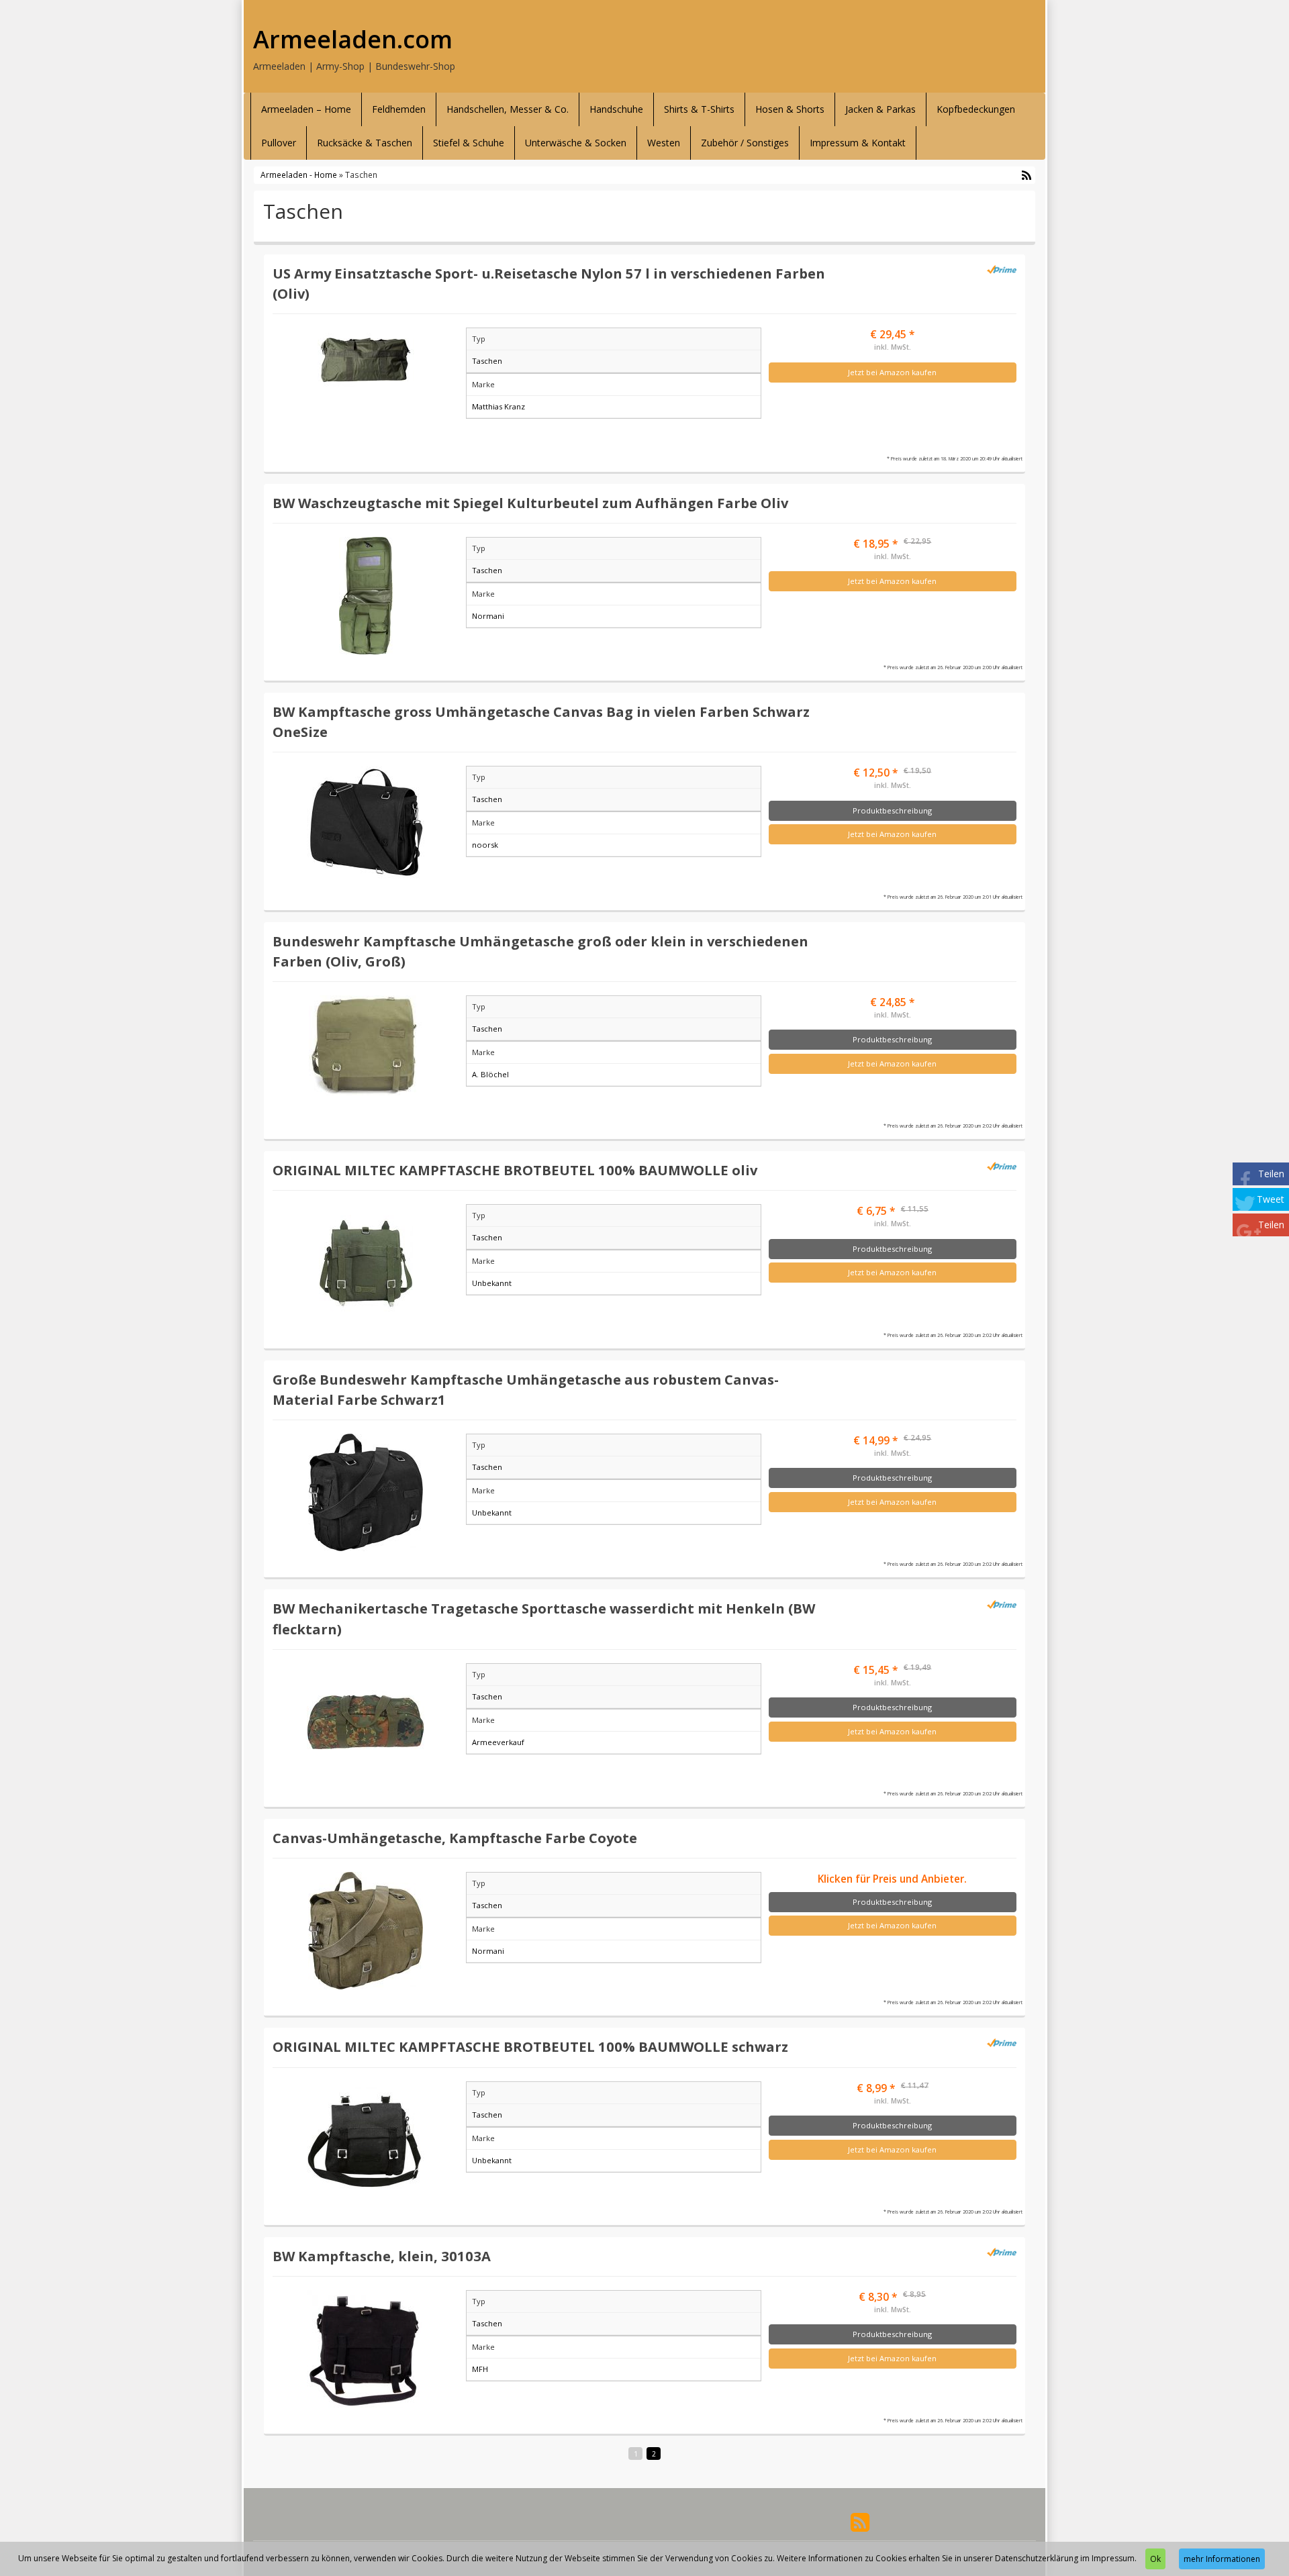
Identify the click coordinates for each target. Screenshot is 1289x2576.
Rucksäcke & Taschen (365, 143)
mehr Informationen (1222, 2559)
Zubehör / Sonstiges (745, 143)
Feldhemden (399, 109)
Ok (1155, 2559)
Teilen (1271, 1174)
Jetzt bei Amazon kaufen (892, 372)
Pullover (279, 143)
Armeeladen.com (353, 40)
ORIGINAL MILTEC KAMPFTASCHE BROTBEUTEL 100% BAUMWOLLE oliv (515, 1170)
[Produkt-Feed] (860, 2521)
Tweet (1271, 1199)
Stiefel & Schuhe (469, 143)
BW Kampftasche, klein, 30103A (382, 2256)
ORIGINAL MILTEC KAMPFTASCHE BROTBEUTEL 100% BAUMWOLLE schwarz (530, 2046)
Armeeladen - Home (299, 175)
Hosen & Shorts (790, 109)
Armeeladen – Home (306, 109)
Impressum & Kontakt (858, 143)
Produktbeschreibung (892, 810)
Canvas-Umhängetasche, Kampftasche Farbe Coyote (455, 1838)
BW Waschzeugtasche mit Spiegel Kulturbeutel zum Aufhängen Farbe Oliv (530, 503)
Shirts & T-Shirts (699, 109)
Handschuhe (616, 109)
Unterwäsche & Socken (576, 143)
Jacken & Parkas (880, 109)
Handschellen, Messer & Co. (508, 109)
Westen (664, 143)
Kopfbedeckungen (976, 109)
